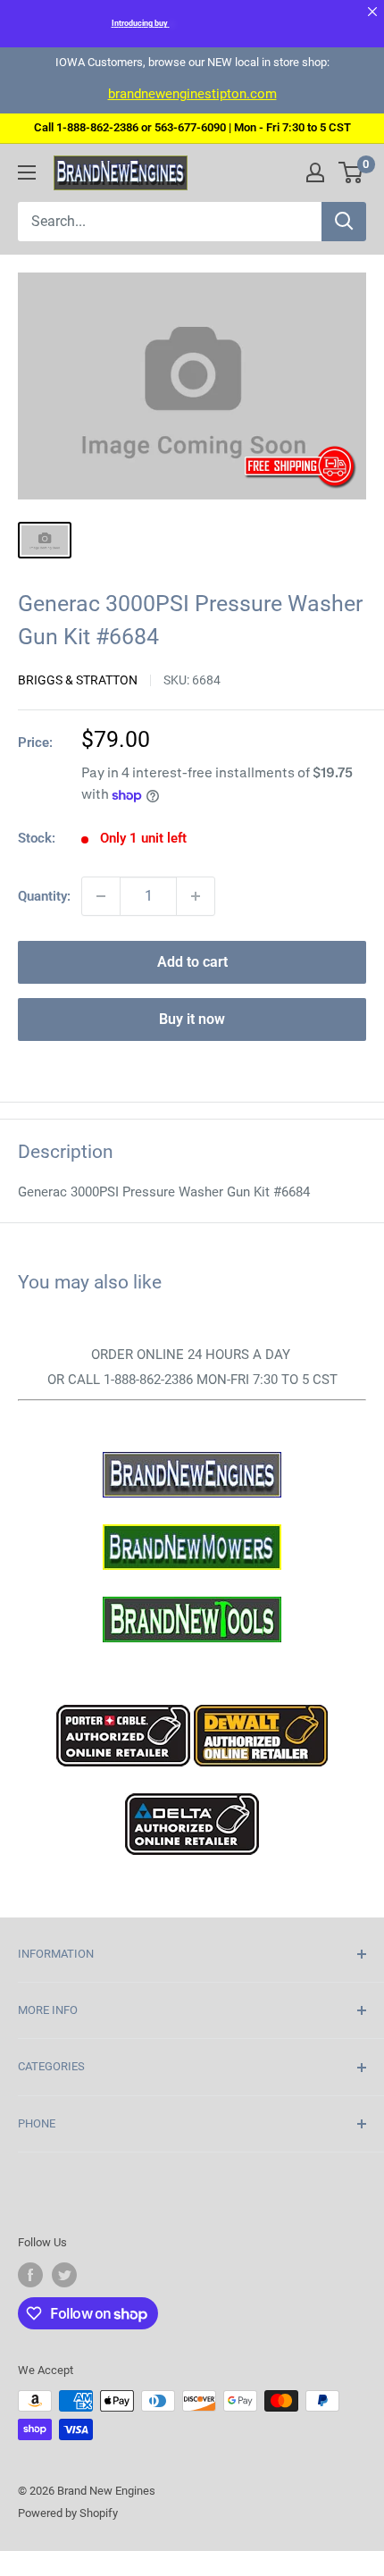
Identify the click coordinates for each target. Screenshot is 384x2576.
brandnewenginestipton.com (192, 94)
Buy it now (192, 1019)
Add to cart (192, 962)
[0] (351, 172)
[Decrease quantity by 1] (101, 896)
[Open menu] (27, 172)
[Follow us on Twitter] (64, 2275)
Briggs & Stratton (78, 680)
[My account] (315, 172)
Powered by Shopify (68, 2513)
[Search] (344, 222)
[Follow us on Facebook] (30, 2275)
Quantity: (44, 896)
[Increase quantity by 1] (196, 896)
